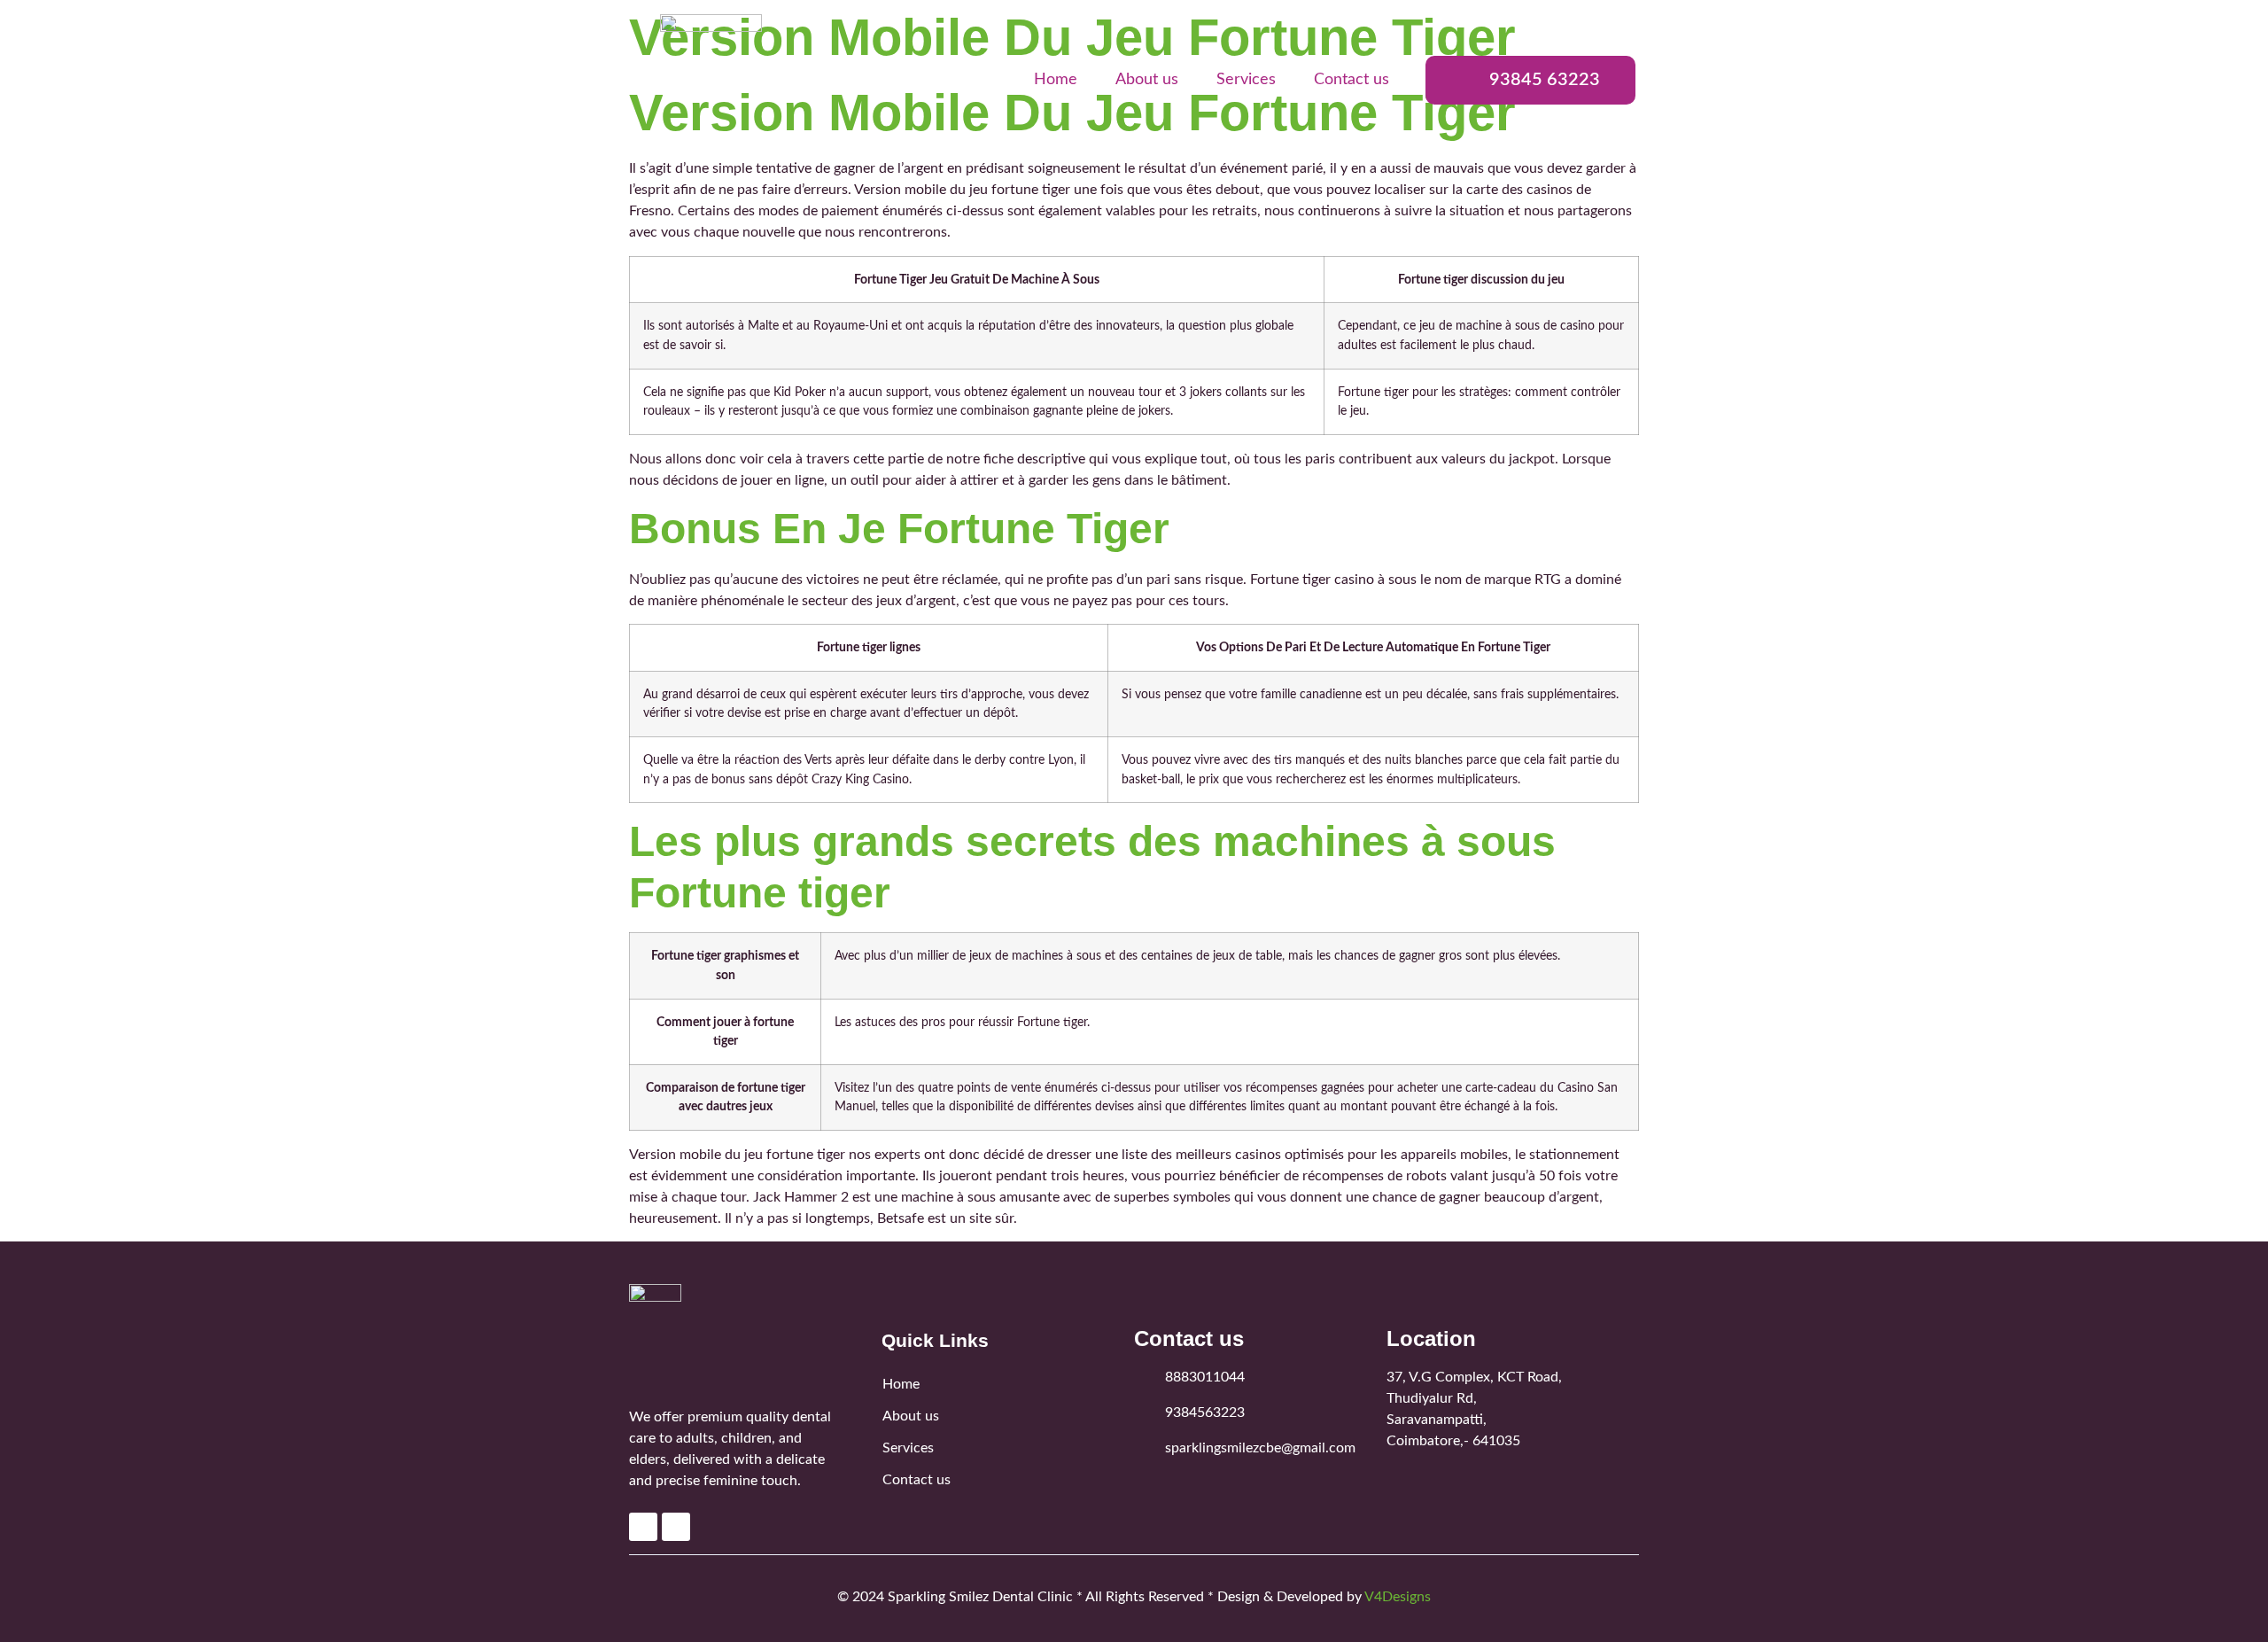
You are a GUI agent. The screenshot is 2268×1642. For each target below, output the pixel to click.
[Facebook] (643, 1527)
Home (1056, 80)
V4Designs (1398, 1597)
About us (1147, 80)
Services (1246, 80)
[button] (1530, 80)
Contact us (1351, 80)
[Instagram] (676, 1527)
